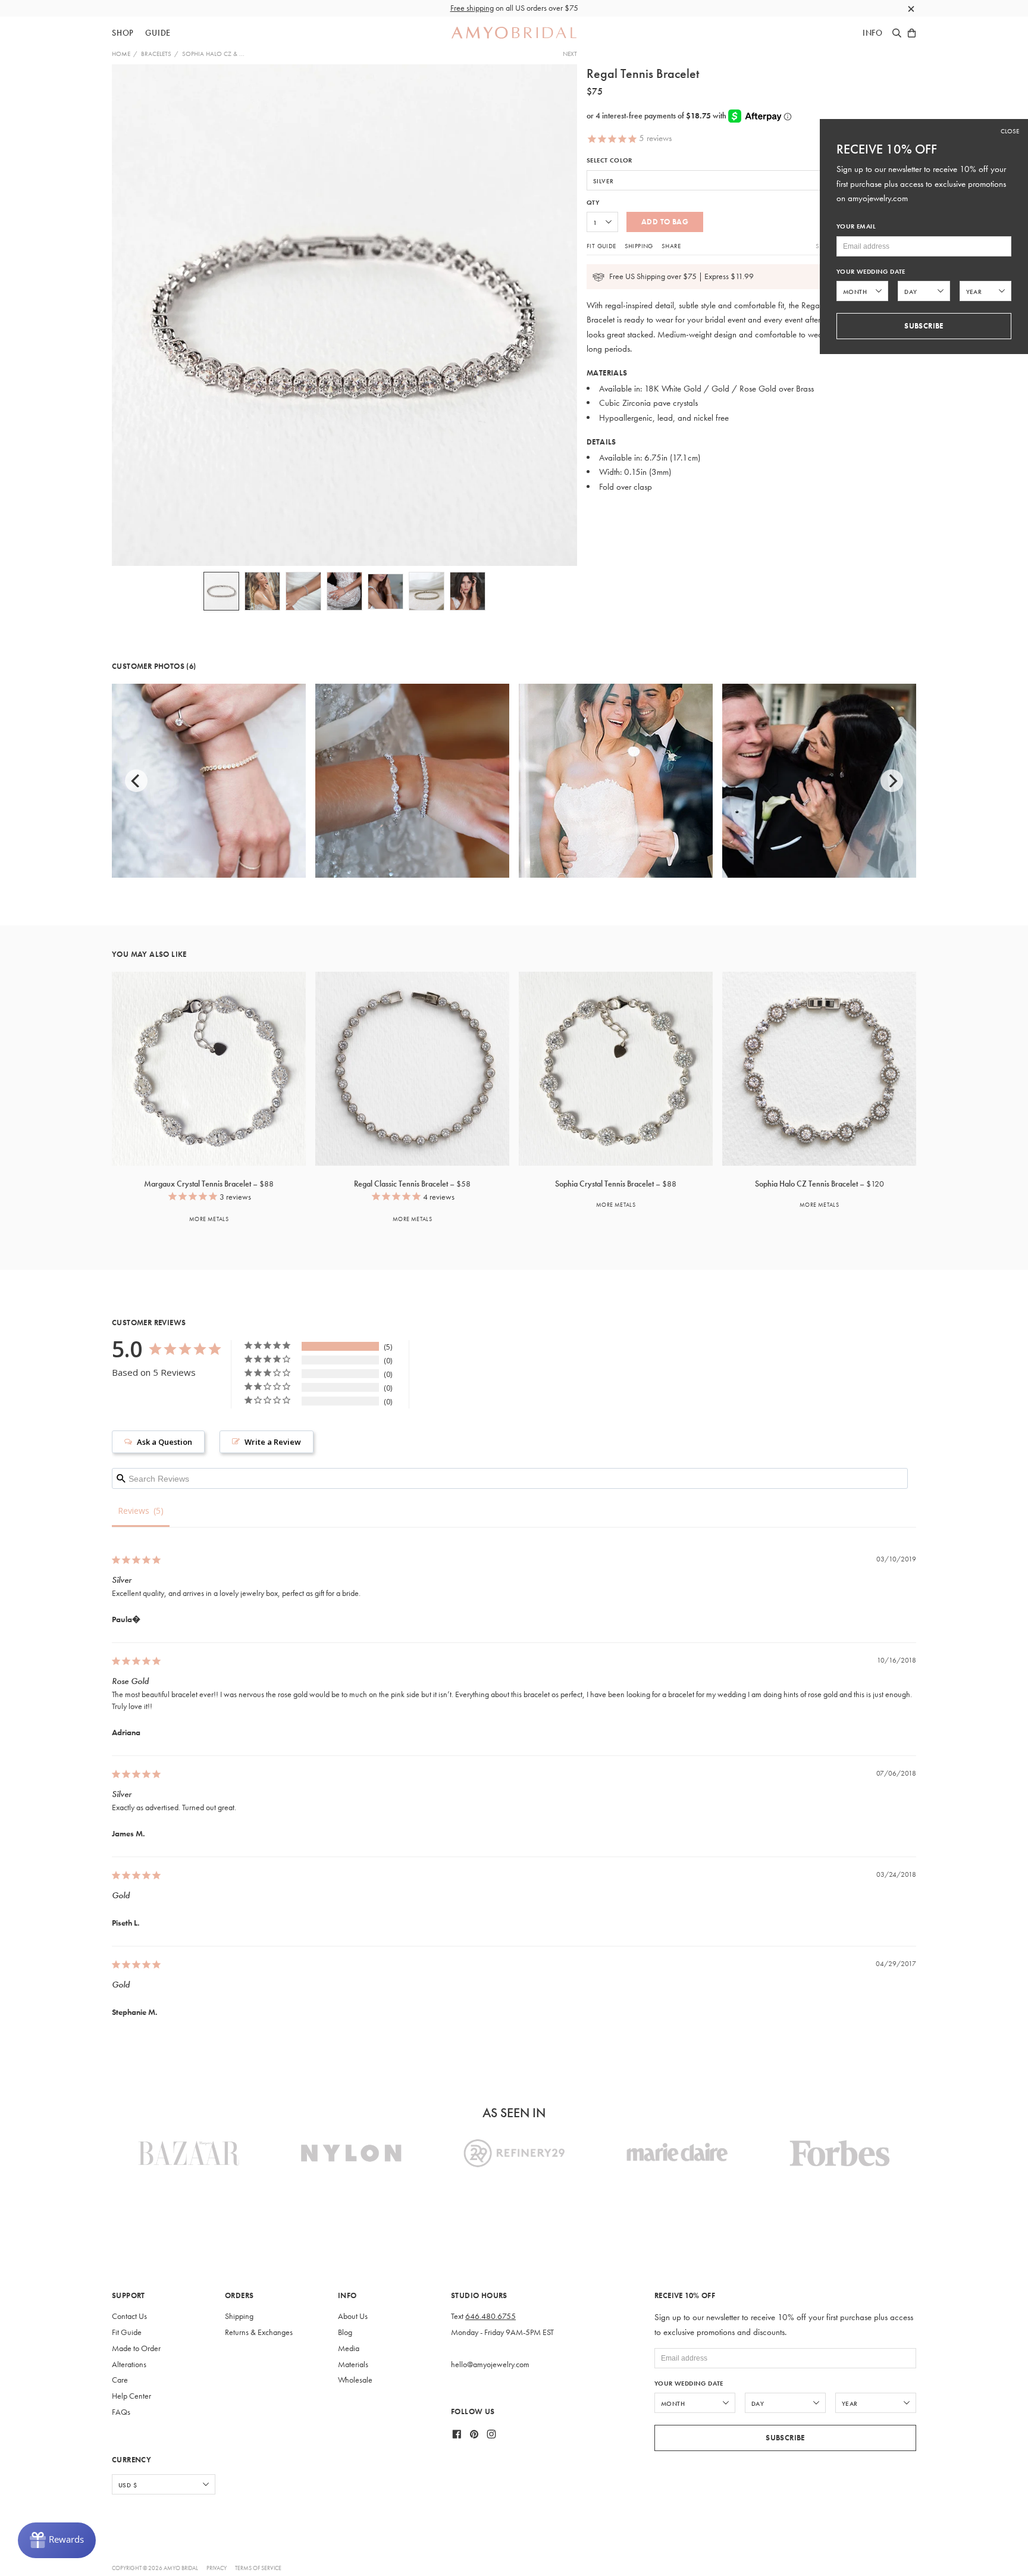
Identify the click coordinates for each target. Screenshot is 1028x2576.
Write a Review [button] (273, 1442)
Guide (158, 33)
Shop (123, 33)
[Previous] (136, 781)
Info (873, 33)
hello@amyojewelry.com (490, 2364)
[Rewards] (57, 2540)
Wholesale (355, 2380)
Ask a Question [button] (164, 1442)
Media (349, 2348)
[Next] (892, 781)
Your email (856, 226)
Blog (345, 2332)
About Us (353, 2316)
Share (671, 246)
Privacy (217, 2568)
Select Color (609, 160)
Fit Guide (601, 246)
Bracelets (156, 54)
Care (120, 2380)
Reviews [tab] (134, 1511)
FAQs (121, 2412)
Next (570, 54)
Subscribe (785, 2438)
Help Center (131, 2396)
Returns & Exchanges (259, 2332)
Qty (593, 203)
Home (121, 54)
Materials (353, 2364)
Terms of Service (258, 2568)
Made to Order (136, 2348)
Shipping (639, 246)
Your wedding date (689, 2383)
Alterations (129, 2364)
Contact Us (129, 2316)
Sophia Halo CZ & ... (213, 54)
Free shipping (472, 8)
